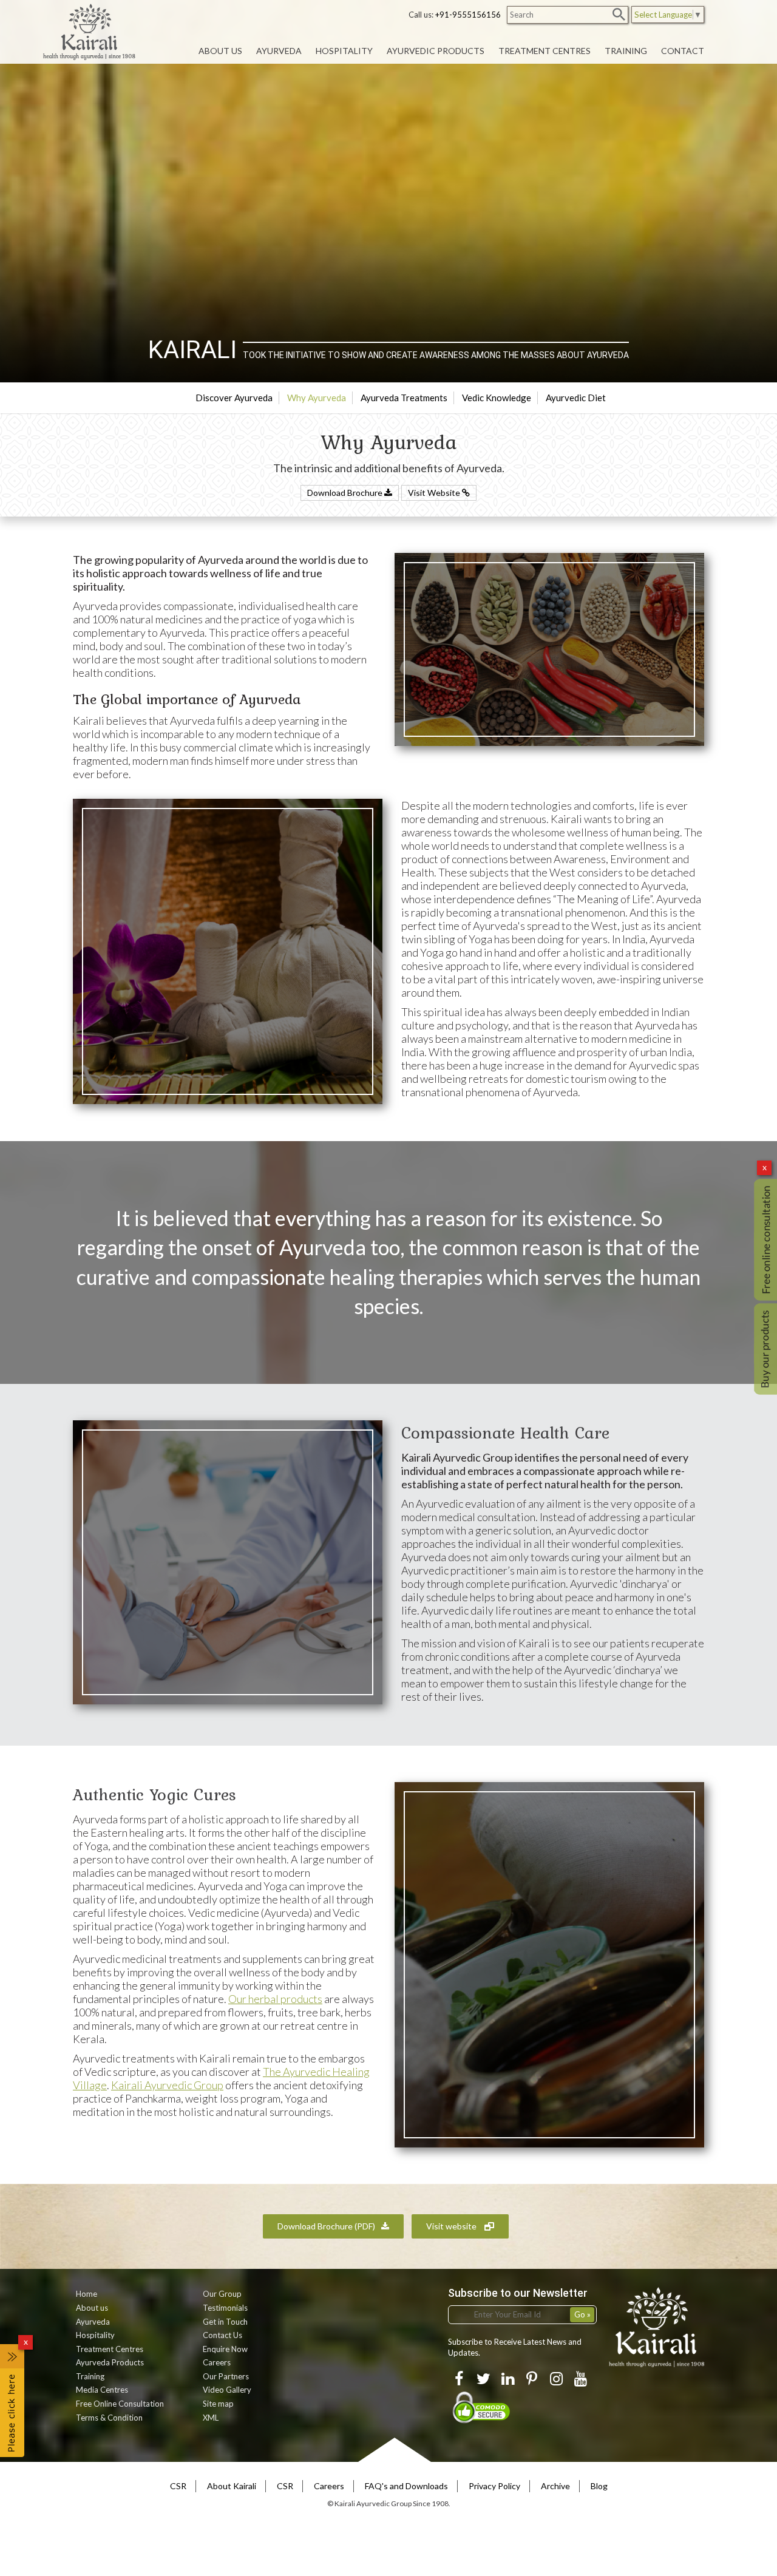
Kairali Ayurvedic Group (167, 2085)
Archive (555, 2486)
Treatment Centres (110, 2349)
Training (90, 2376)
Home (87, 2294)
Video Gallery (227, 2390)
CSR (178, 2486)
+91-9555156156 (468, 15)
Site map (218, 2404)
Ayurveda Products (110, 2362)
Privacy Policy (494, 2486)
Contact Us (222, 2335)
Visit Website (435, 493)
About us (92, 2308)
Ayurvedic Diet (576, 398)
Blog (599, 2486)
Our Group (222, 2294)
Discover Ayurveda (234, 398)
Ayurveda (93, 2322)
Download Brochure (346, 493)
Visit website (452, 2226)
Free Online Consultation (120, 2404)
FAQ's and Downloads (406, 2486)
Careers (217, 2362)
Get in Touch (225, 2322)
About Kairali (232, 2486)
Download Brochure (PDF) (326, 2226)
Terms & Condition (109, 2418)
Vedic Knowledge (497, 398)
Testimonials (225, 2308)
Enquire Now (225, 2349)
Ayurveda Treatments (404, 398)
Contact (683, 51)
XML (211, 2418)
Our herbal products (275, 1999)
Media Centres (102, 2390)
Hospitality (95, 2335)
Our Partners (226, 2376)
